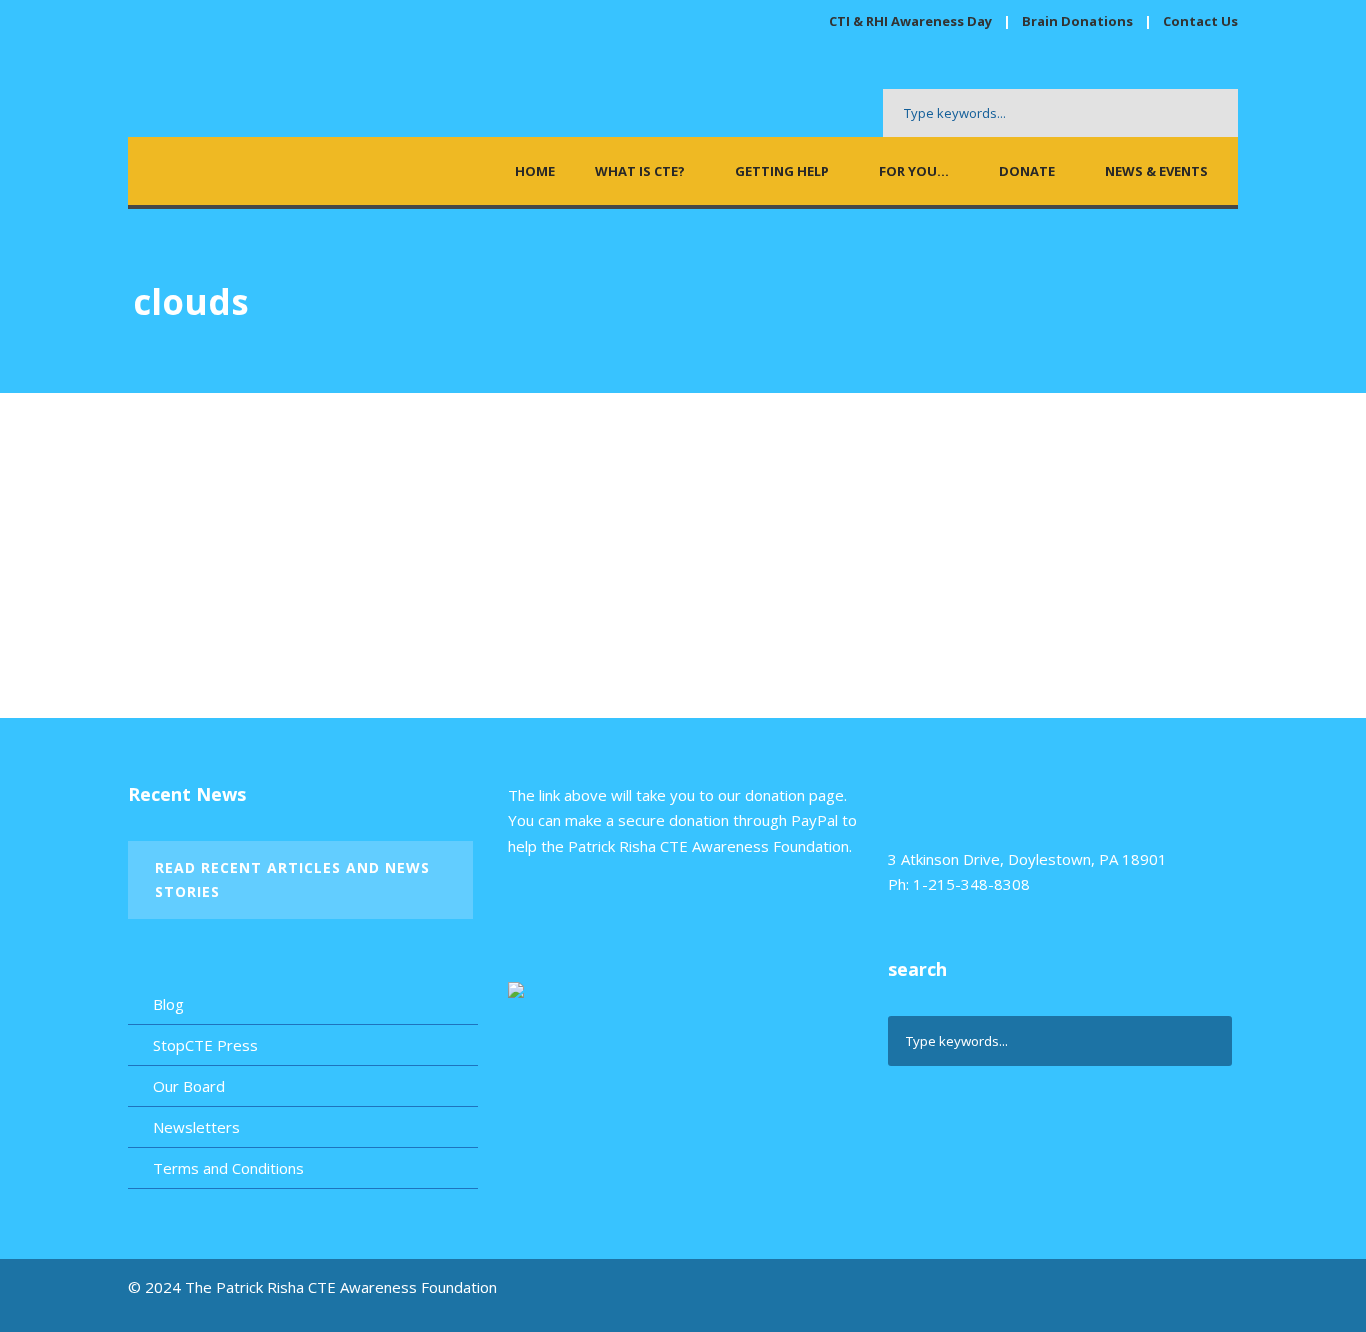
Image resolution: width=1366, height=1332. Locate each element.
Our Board (189, 1086)
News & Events (1156, 171)
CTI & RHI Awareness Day (910, 21)
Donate (1027, 171)
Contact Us (1200, 21)
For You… (914, 171)
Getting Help (782, 171)
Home (535, 171)
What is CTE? (640, 171)
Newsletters (196, 1127)
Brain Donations (1079, 21)
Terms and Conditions (228, 1168)
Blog (168, 1004)
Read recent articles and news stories (292, 879)
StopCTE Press (205, 1045)
